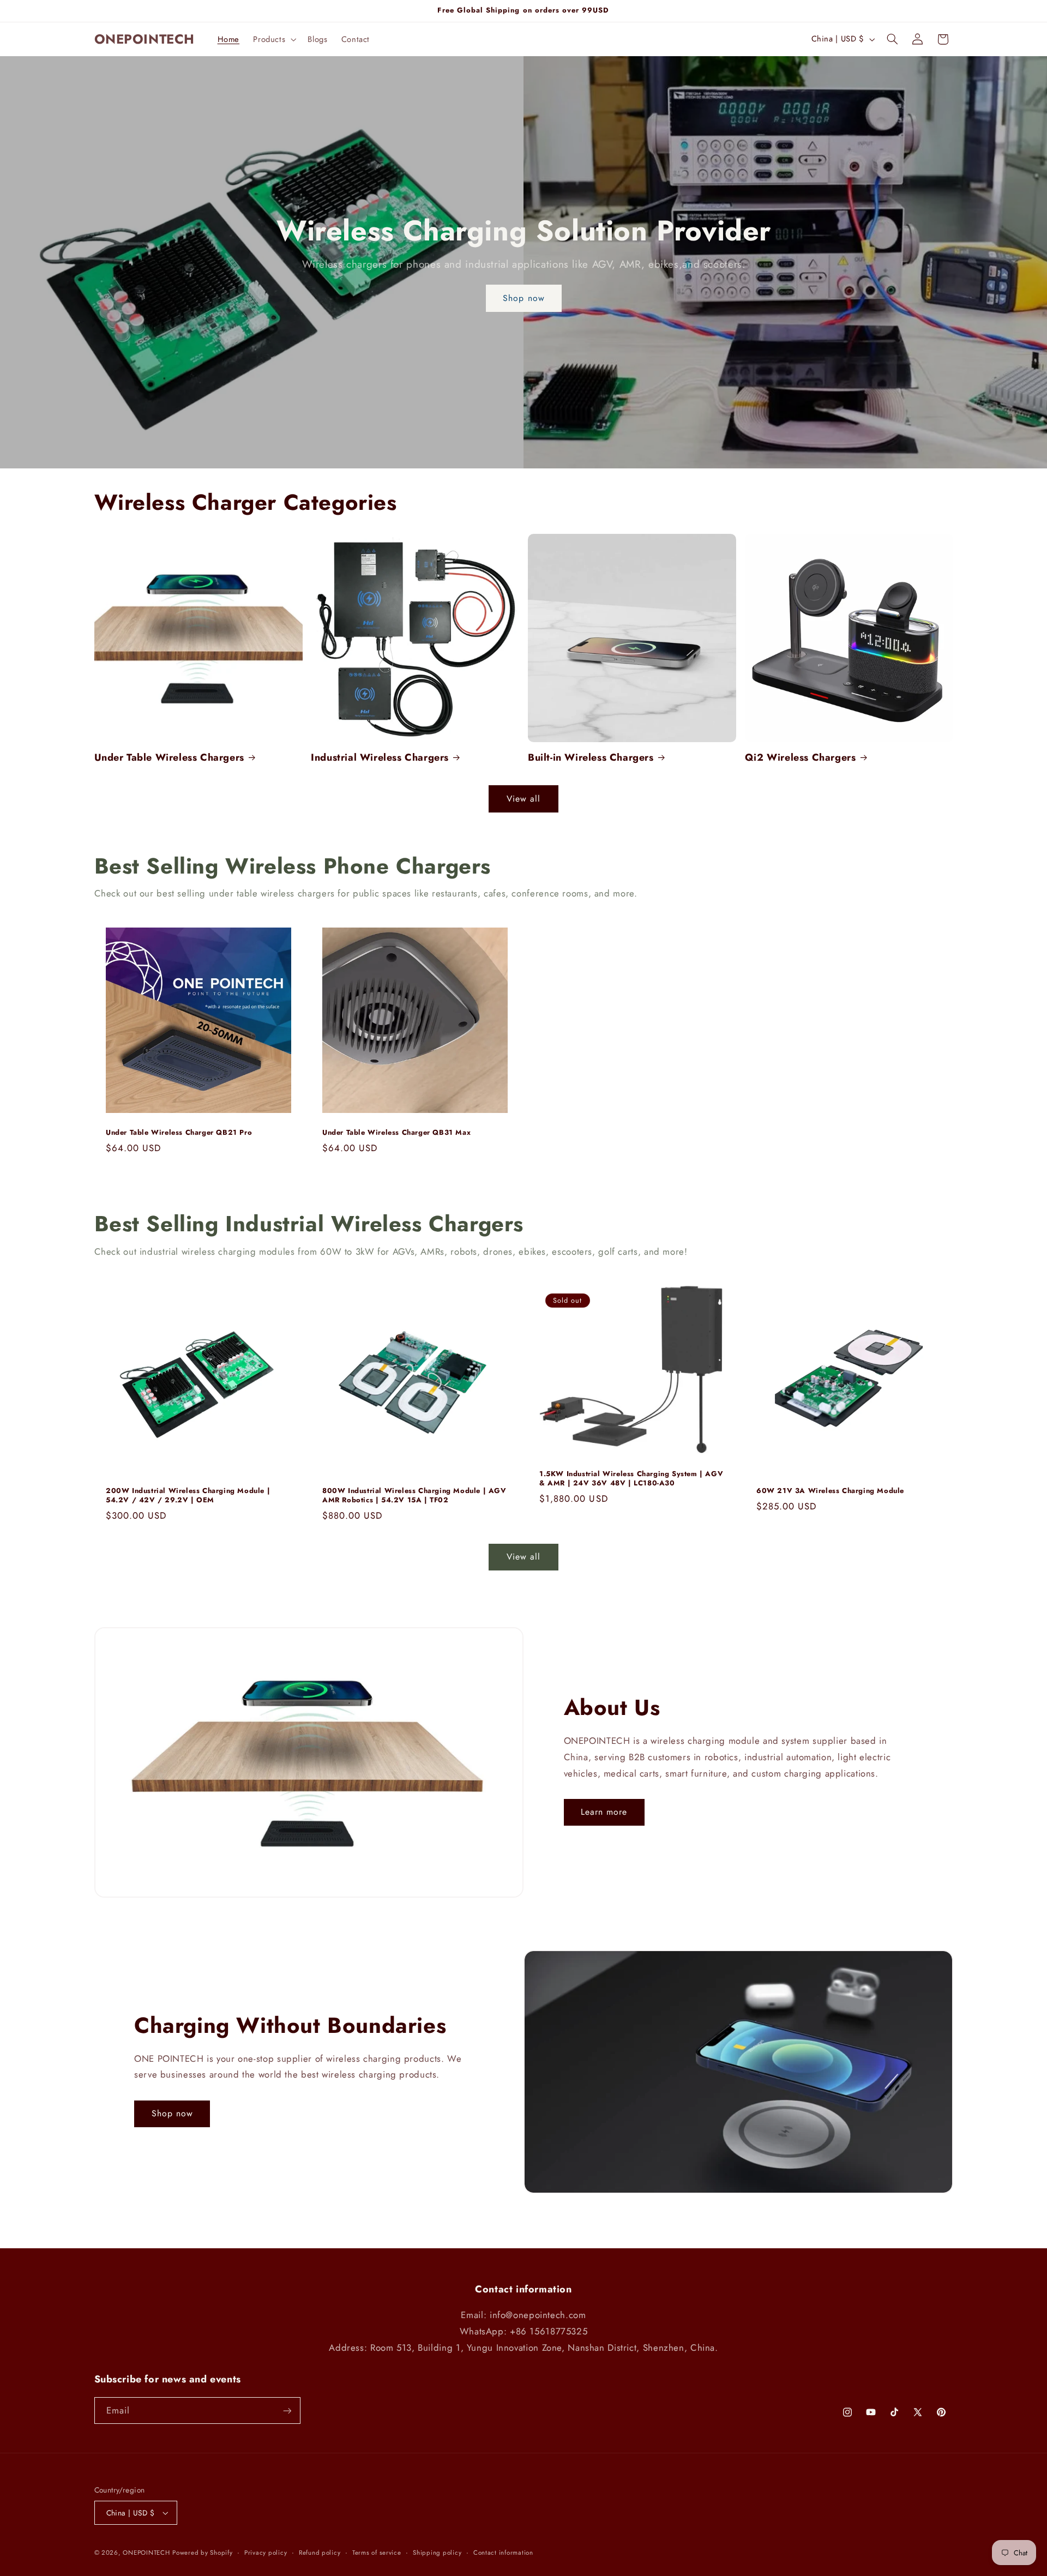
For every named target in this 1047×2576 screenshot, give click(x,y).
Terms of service (377, 2553)
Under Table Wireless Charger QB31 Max (396, 1133)
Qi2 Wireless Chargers (801, 758)
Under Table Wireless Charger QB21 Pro (179, 1133)
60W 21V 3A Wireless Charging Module (830, 1491)
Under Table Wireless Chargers (169, 758)
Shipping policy (437, 2553)
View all (523, 799)
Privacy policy (266, 2553)
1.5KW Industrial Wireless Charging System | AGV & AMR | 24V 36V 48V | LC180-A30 (631, 1479)
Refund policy (320, 2553)
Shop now (523, 298)
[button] (274, 39)
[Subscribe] (287, 2411)
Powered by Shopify (202, 2553)
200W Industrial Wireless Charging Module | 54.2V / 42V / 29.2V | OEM (188, 1496)
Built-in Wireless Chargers (591, 758)
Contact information (503, 2553)
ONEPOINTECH (146, 2553)
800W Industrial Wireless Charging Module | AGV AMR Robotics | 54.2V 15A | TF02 (414, 1496)
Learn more (604, 1812)
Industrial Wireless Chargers (380, 758)
